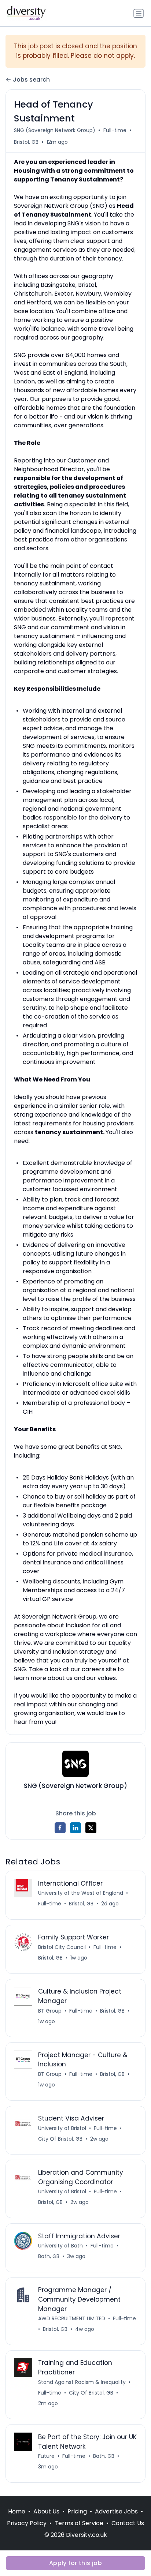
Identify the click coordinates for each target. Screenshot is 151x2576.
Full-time (115, 130)
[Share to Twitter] (91, 1828)
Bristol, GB (26, 142)
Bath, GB (49, 2256)
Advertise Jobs (116, 2511)
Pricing (77, 2511)
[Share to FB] (60, 1828)
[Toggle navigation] (139, 13)
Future (46, 2456)
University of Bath (60, 2246)
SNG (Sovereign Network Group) (55, 130)
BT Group (50, 2011)
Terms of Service (79, 2523)
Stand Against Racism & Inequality (82, 2382)
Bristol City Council (62, 1947)
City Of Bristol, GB (60, 2139)
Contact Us (128, 2523)
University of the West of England (81, 1893)
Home (17, 2511)
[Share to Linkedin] (75, 1828)
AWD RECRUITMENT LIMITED (72, 2318)
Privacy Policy (27, 2523)
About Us (46, 2511)
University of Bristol (62, 2128)
